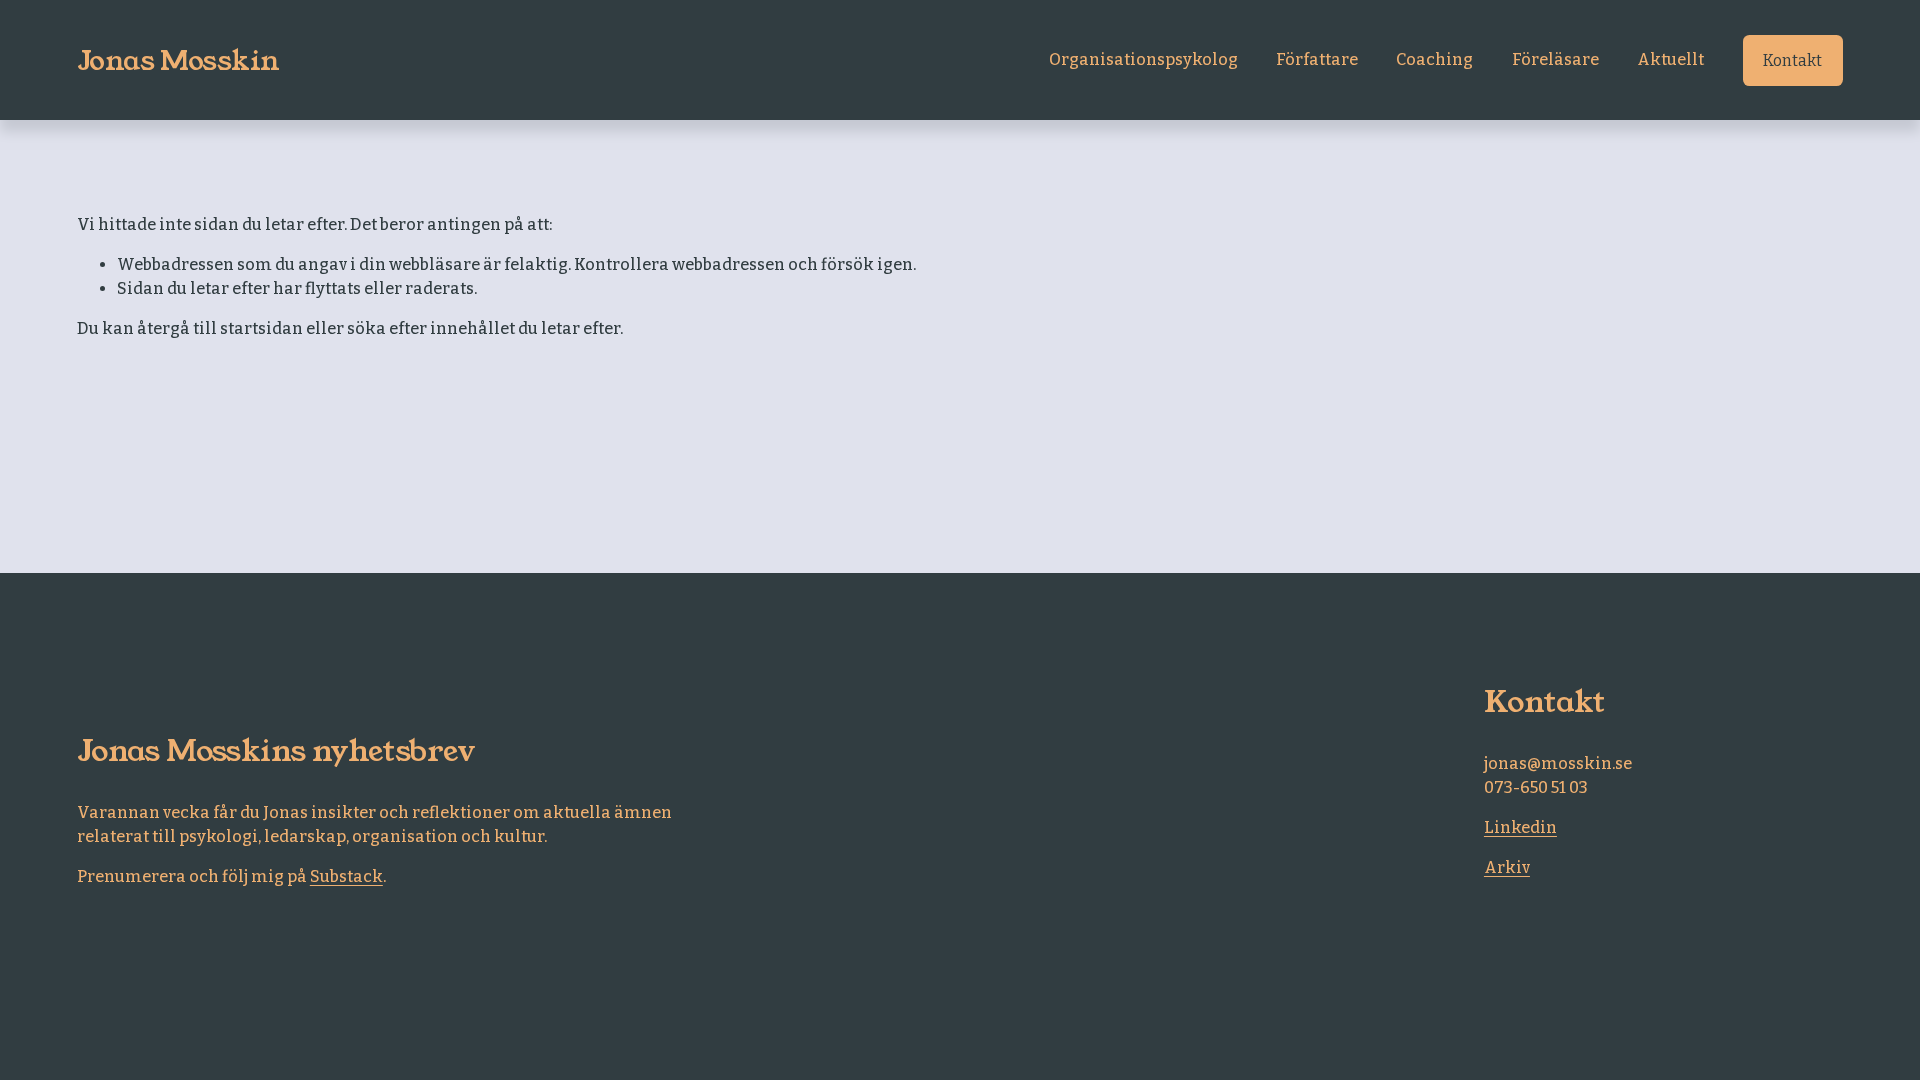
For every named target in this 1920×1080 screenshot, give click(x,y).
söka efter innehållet (431, 328)
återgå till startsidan (220, 328)
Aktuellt (1670, 59)
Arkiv (1507, 867)
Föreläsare (1555, 59)
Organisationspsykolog (1143, 59)
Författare (1317, 59)
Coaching (1434, 59)
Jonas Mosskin (178, 60)
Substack (346, 876)
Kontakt (1792, 60)
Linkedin (1520, 827)
